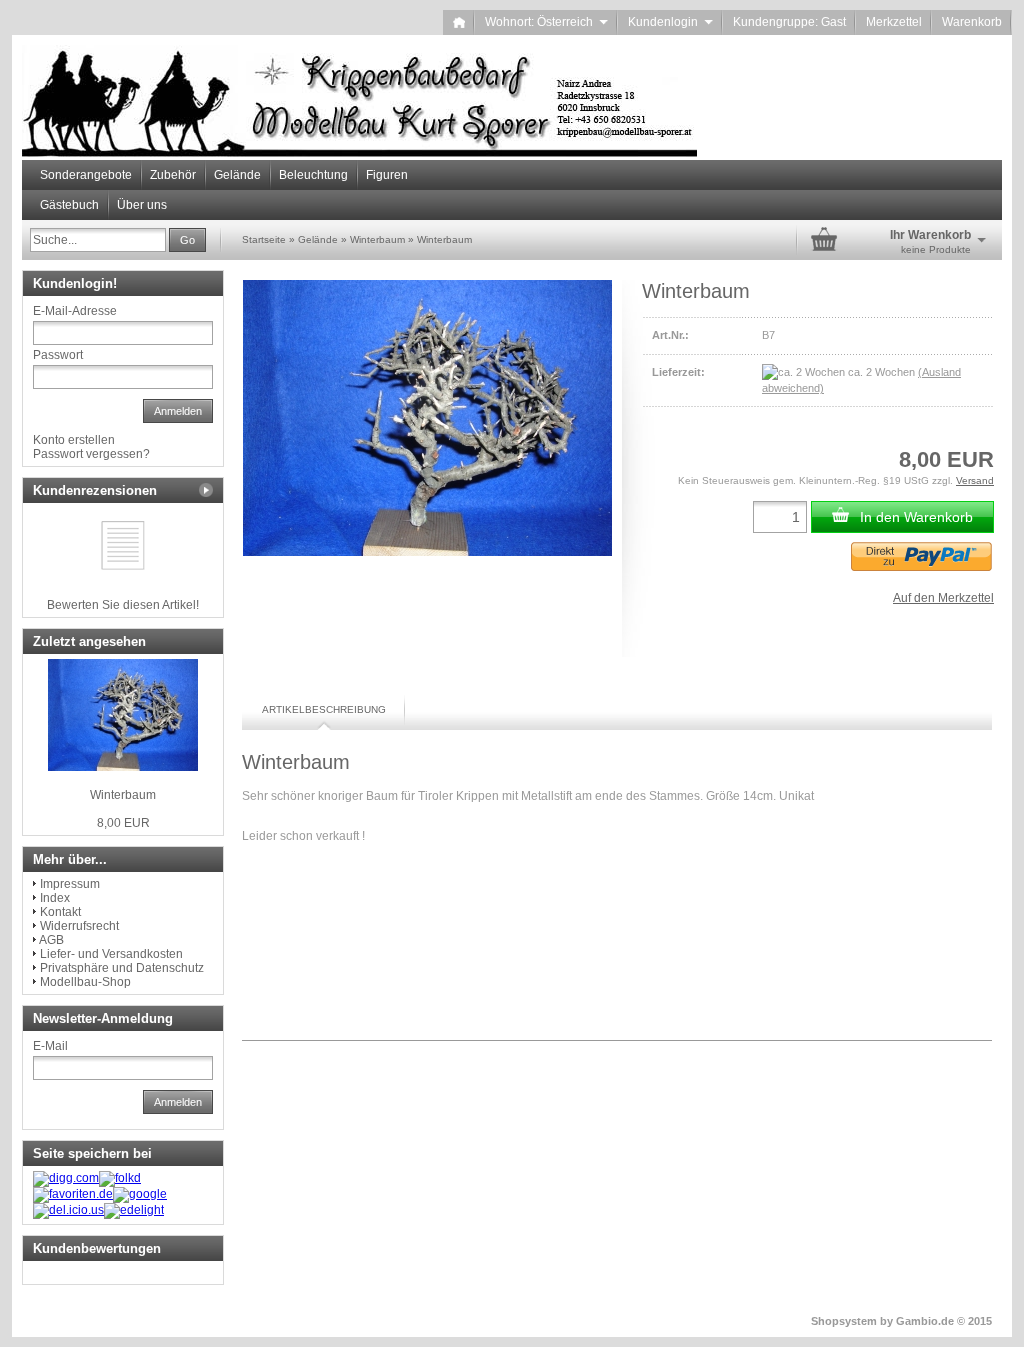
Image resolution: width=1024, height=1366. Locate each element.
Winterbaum (123, 795)
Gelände (237, 175)
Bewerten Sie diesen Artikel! (123, 605)
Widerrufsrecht (79, 926)
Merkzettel (894, 22)
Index (55, 898)
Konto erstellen (74, 440)
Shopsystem (844, 1321)
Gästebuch (69, 205)
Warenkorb (972, 22)
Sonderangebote (86, 175)
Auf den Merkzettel (943, 598)
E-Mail (50, 1046)
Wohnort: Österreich (546, 22)
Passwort (58, 355)
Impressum (70, 884)
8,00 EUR (123, 823)
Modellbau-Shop (85, 982)
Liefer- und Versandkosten (111, 954)
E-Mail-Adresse (75, 311)
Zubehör (173, 175)
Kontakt (60, 912)
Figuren (387, 175)
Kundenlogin (670, 22)
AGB (51, 940)
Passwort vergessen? (91, 454)
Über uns (142, 205)
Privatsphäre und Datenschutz (122, 968)
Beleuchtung (313, 175)
